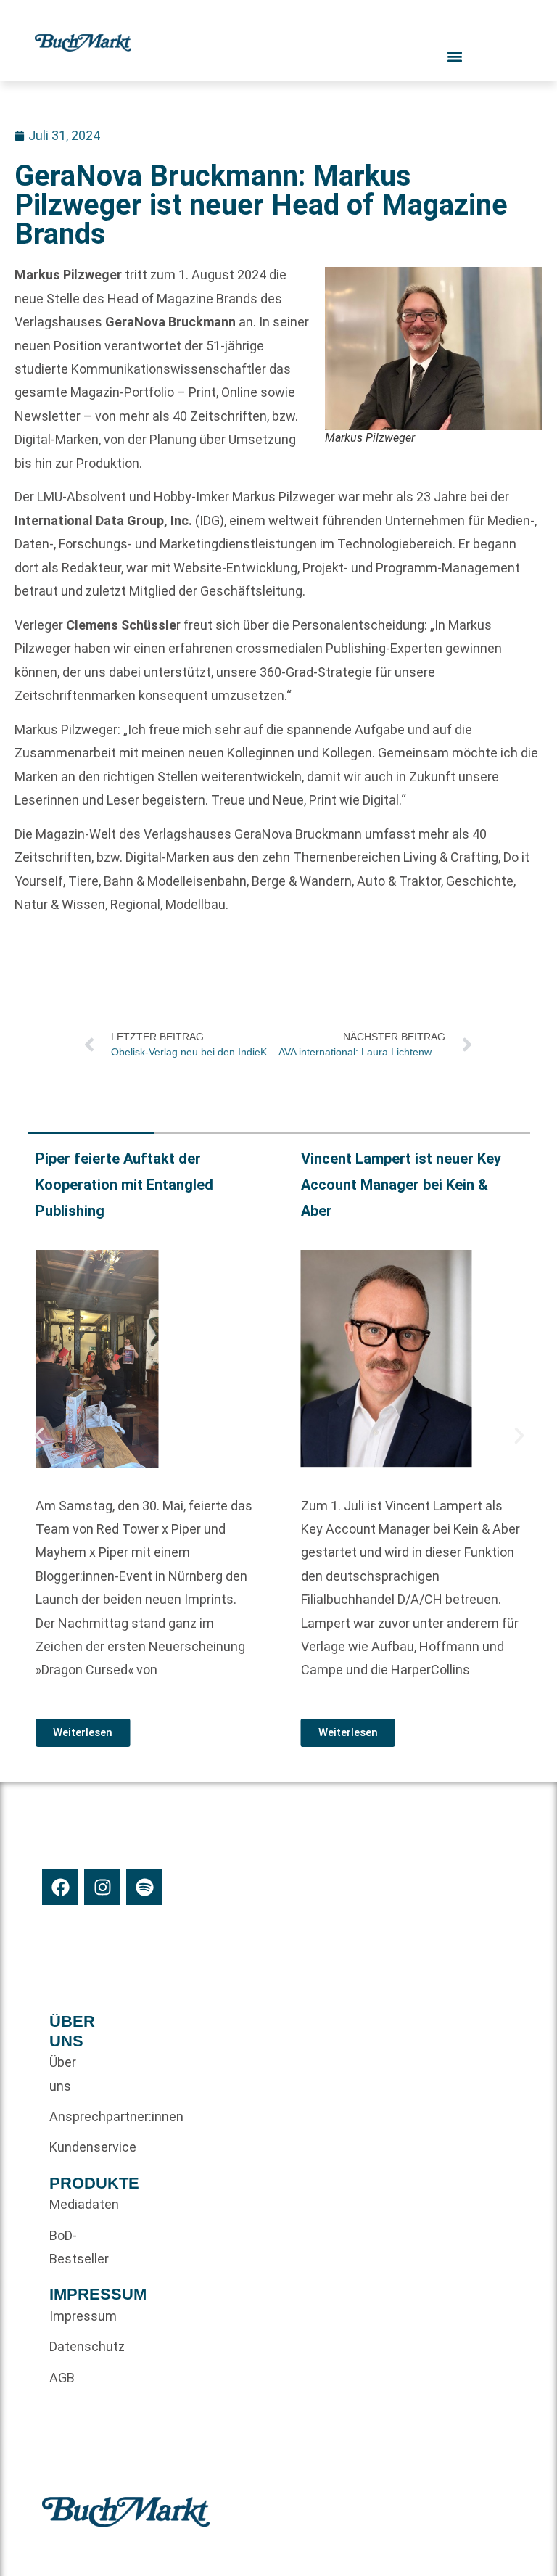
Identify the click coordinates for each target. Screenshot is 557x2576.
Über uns (63, 2074)
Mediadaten (74, 2204)
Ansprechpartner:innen (74, 2116)
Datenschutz (74, 2346)
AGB (62, 2378)
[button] (39, 1436)
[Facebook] (60, 1887)
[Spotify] (144, 1887)
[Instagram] (102, 1887)
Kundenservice (74, 2147)
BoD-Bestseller (74, 2247)
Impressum (74, 2316)
